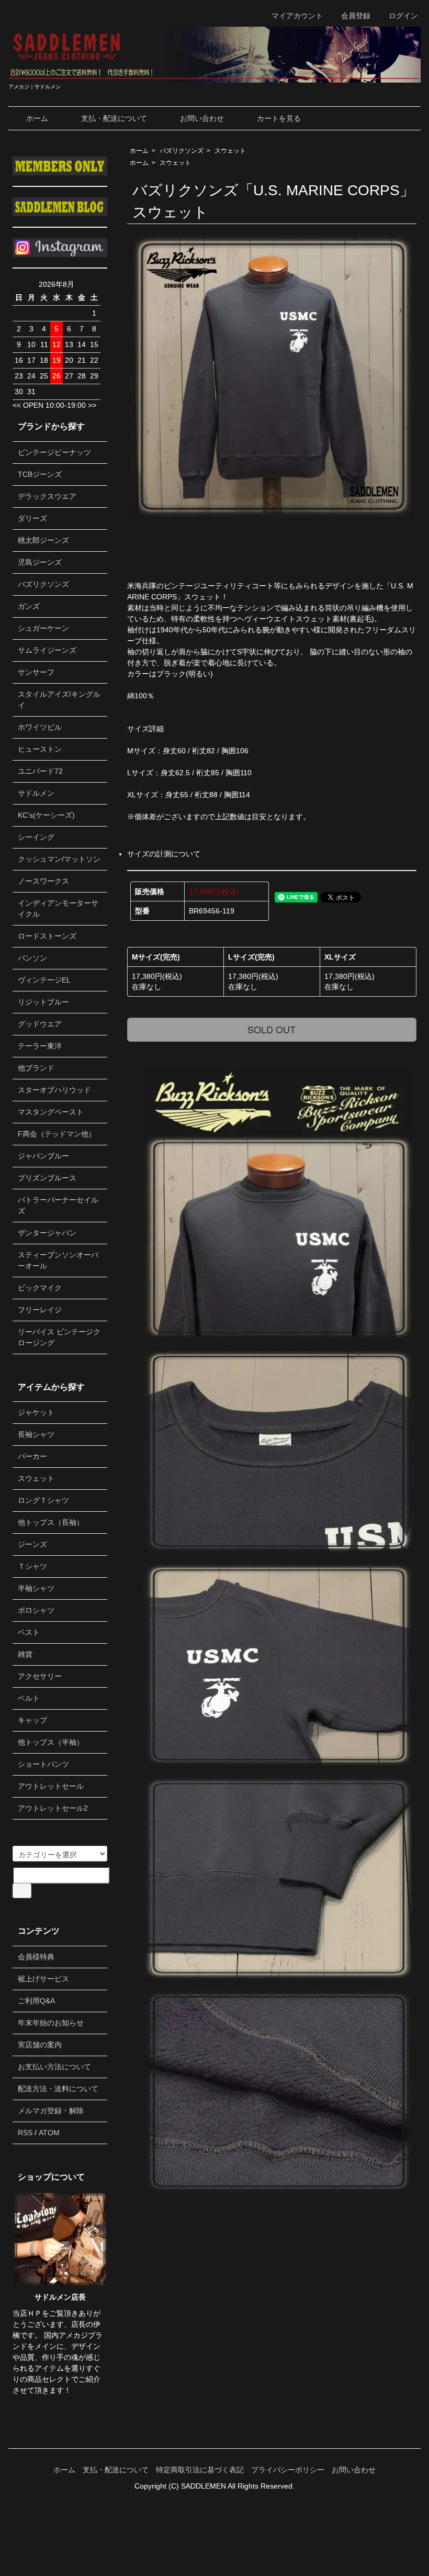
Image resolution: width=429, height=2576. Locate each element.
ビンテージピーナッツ (54, 452)
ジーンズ (32, 1544)
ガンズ (29, 606)
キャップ (32, 1720)
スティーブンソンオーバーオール (58, 1260)
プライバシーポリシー (288, 2470)
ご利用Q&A (36, 2001)
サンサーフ (36, 672)
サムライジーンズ (47, 650)
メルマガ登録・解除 (51, 2111)
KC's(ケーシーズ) (46, 815)
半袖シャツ (36, 1588)
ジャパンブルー (43, 1156)
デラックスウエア (47, 496)
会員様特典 (36, 1957)
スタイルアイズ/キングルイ (59, 700)
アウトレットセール (51, 1786)
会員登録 (356, 16)
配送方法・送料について (58, 2089)
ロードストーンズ (47, 936)
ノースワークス (43, 881)
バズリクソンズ (182, 151)
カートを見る (279, 118)
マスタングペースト (51, 1112)
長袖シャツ (36, 1434)
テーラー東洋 (40, 1046)
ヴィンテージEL (44, 980)
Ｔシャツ (32, 1566)
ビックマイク (40, 1288)
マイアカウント (297, 16)
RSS (25, 2133)
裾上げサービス (43, 1979)
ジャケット (36, 1412)
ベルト (29, 1698)
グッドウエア (40, 1024)
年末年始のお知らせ (51, 2023)
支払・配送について (114, 118)
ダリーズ (32, 518)
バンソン (32, 958)
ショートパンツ (43, 1764)
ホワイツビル (40, 727)
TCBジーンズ (40, 474)
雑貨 (25, 1654)
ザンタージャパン (47, 1233)
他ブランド (36, 1068)
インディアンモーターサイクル (58, 908)
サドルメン (36, 793)
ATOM (49, 2133)
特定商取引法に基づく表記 (200, 2470)
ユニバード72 (40, 771)
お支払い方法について (54, 2067)
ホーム (37, 118)
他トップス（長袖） (51, 1522)
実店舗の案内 (40, 2045)
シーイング (36, 837)
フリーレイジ (40, 1310)
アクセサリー (40, 1676)
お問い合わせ (202, 118)
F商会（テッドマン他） (57, 1134)
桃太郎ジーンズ (43, 540)
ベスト (29, 1632)
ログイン (403, 16)
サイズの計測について (164, 854)
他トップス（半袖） (51, 1742)
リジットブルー (43, 1002)
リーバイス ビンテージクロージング (59, 1337)
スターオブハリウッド (54, 1090)
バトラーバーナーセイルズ (58, 1205)
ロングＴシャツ (43, 1500)
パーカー (32, 1456)
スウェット (230, 151)
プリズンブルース (47, 1178)
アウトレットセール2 (53, 1808)
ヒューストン (40, 749)
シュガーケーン (43, 628)
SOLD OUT (272, 1029)
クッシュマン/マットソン (59, 859)
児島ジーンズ (40, 562)
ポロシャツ (36, 1610)
